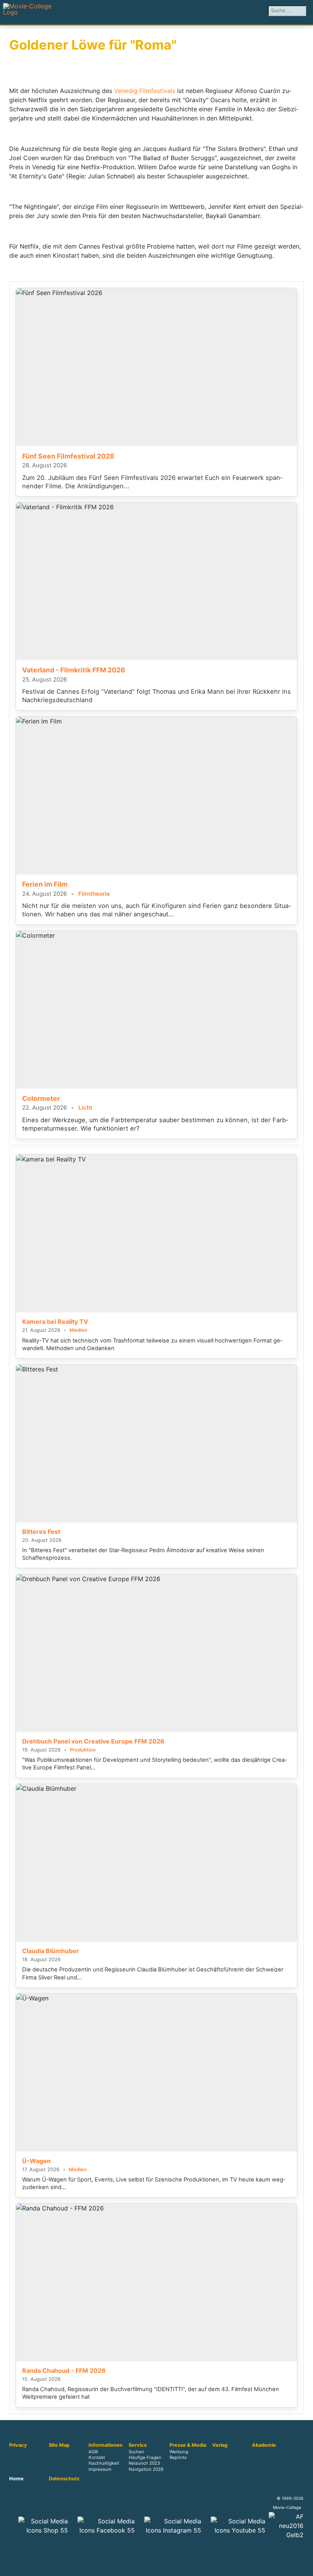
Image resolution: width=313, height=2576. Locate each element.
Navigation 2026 (146, 2469)
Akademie (264, 2445)
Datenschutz (64, 2479)
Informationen (106, 2445)
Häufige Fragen (145, 2458)
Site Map (59, 2445)
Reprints (178, 2458)
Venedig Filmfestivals (145, 91)
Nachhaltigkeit (104, 2464)
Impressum (100, 2469)
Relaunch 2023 (144, 2464)
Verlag (220, 2445)
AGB (93, 2452)
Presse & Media (188, 2445)
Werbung (179, 2452)
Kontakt (97, 2458)
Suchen (136, 2452)
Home (16, 2479)
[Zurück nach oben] (303, 2566)
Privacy (18, 2445)
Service (138, 2445)
